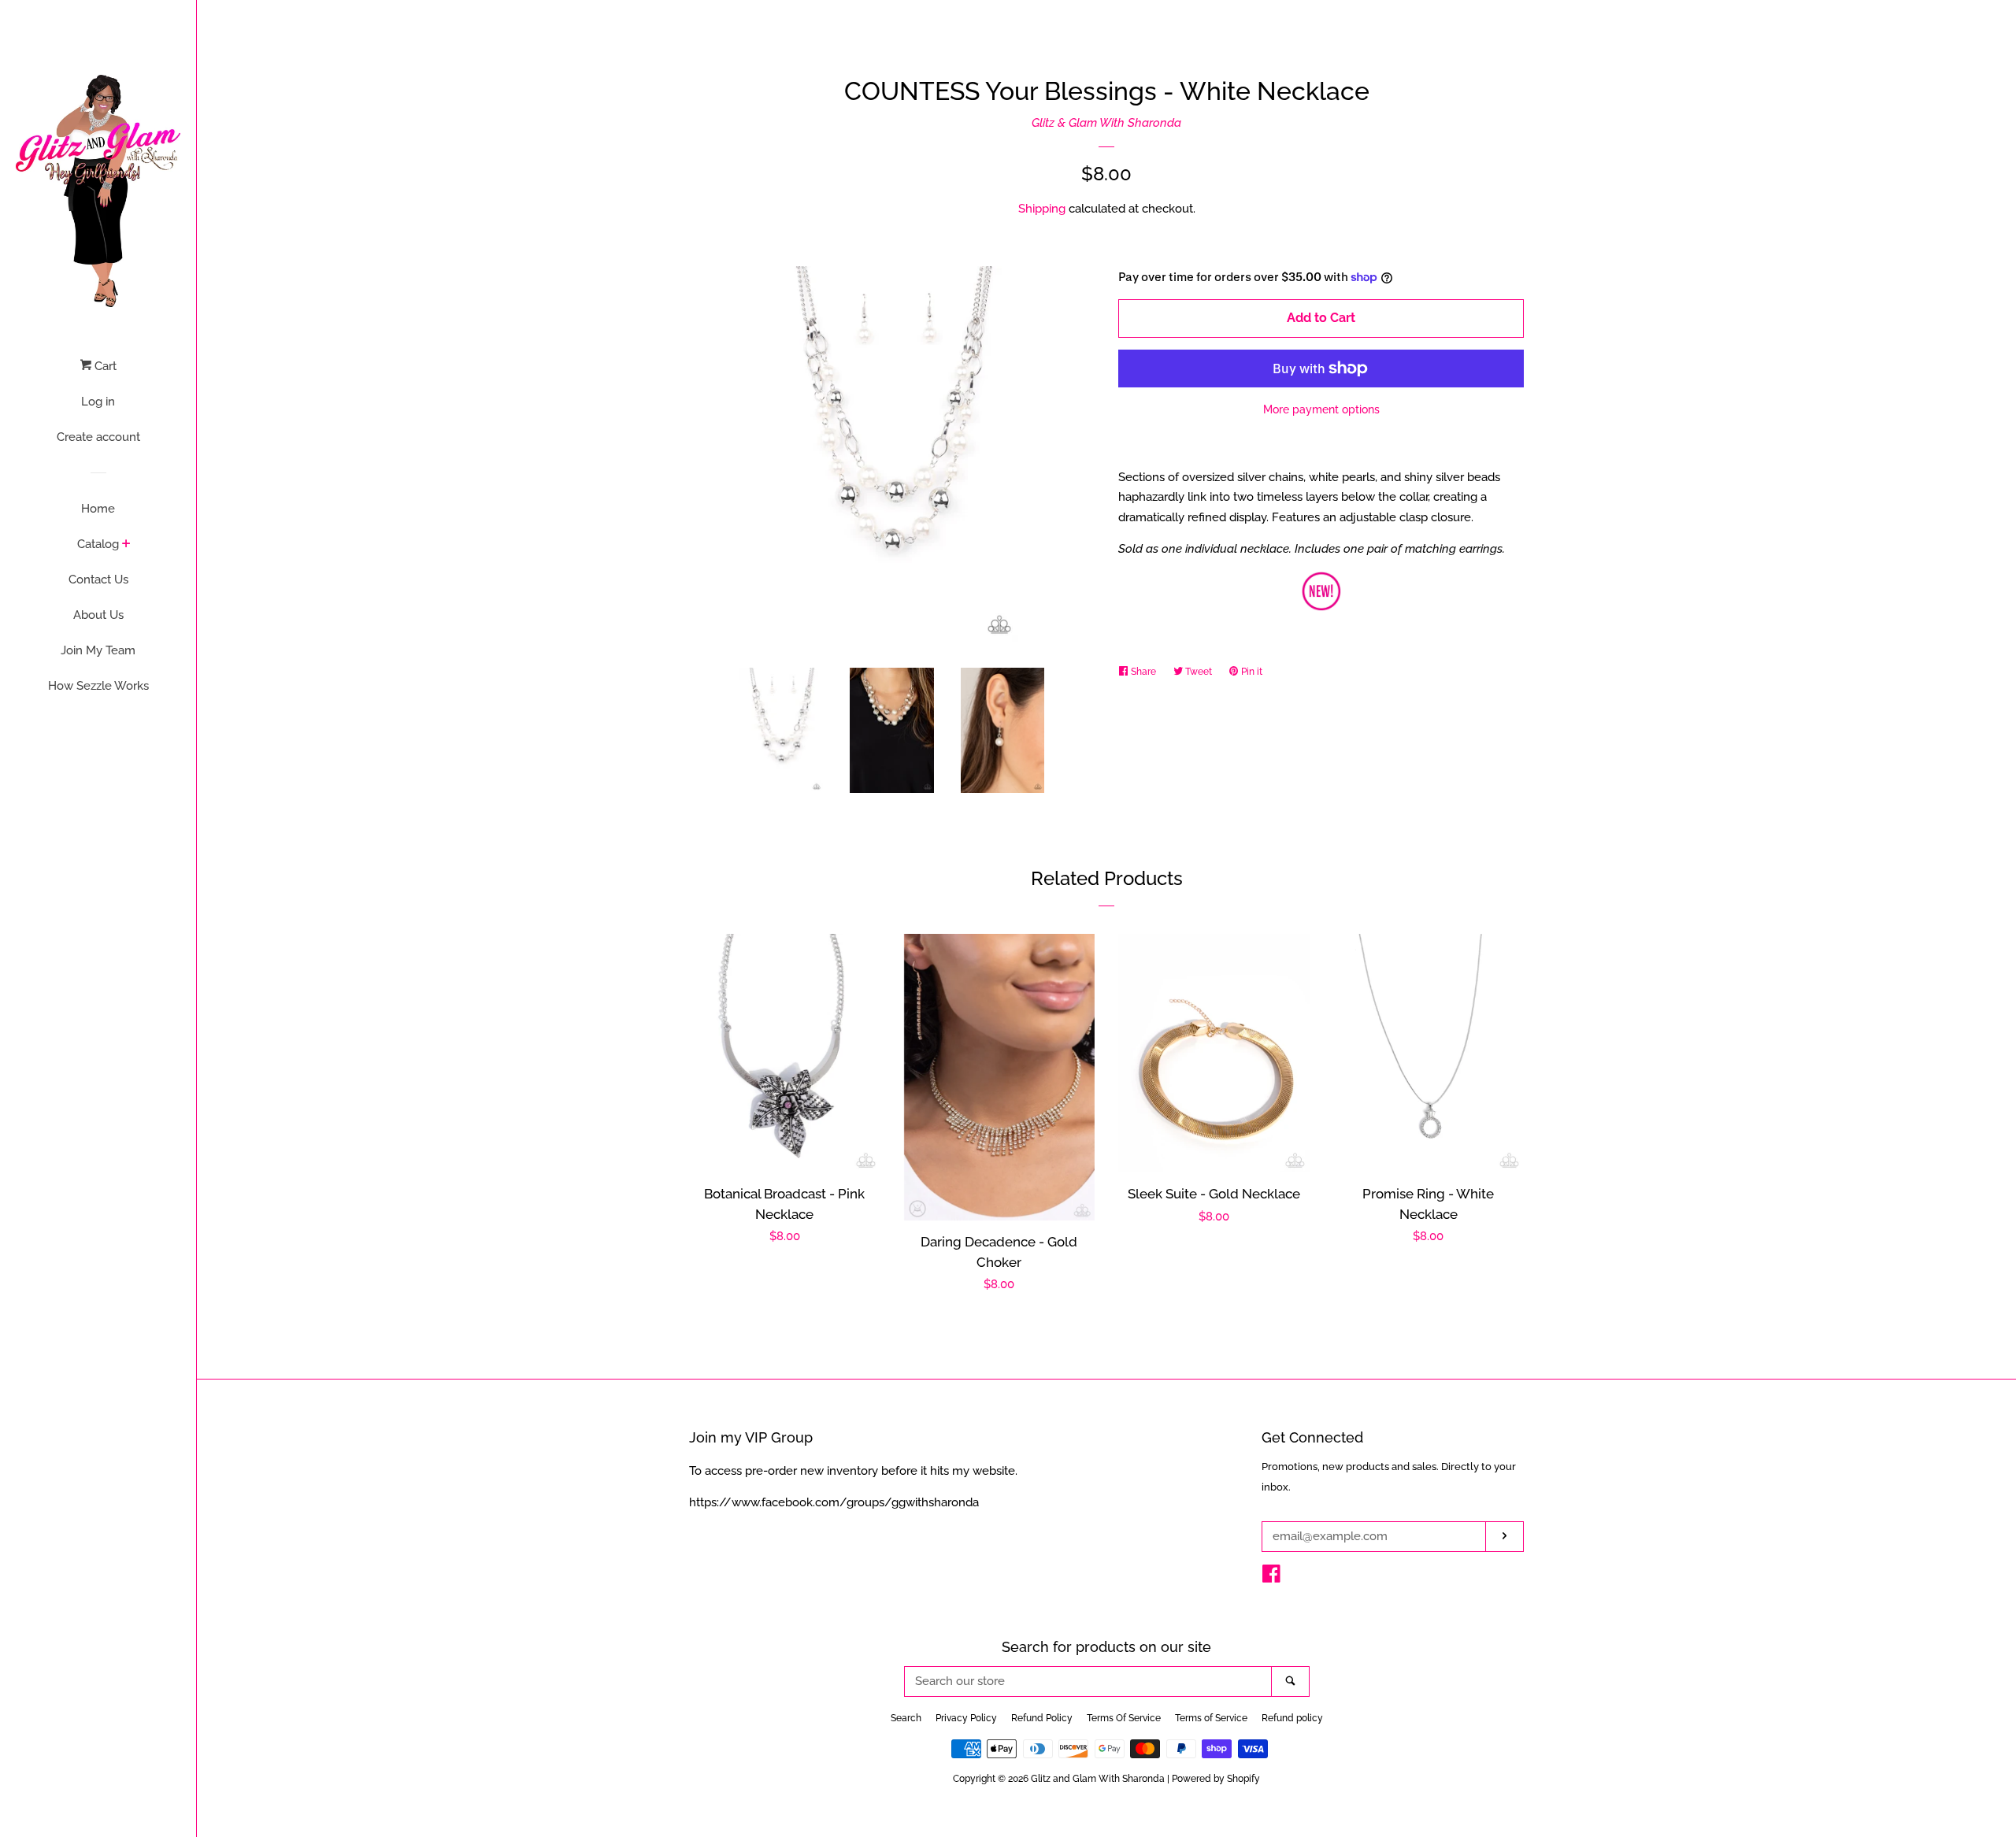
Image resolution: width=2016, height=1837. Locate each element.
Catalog (98, 544)
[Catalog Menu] (126, 545)
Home (98, 509)
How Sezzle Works (98, 686)
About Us (98, 615)
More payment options (1321, 409)
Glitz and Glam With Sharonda (1099, 1779)
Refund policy (1292, 1718)
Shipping (1042, 209)
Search (906, 1718)
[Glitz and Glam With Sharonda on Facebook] (1271, 1577)
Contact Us (98, 580)
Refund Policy (1042, 1718)
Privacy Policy (966, 1718)
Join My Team (98, 650)
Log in (98, 402)
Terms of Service (1211, 1718)
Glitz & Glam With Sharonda (1106, 123)
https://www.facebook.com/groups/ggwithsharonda (834, 1502)
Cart (104, 366)
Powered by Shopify (1216, 1779)
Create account (98, 437)
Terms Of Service (1124, 1718)
